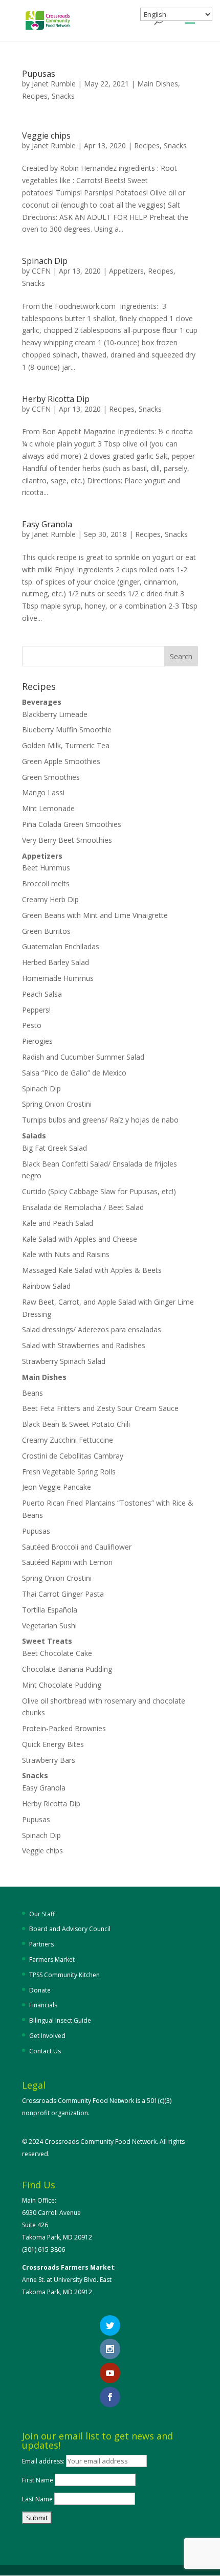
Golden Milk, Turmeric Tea (66, 745)
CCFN (41, 271)
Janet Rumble (54, 84)
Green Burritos (46, 931)
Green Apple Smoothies (61, 761)
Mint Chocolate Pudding (62, 1685)
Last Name (37, 2499)
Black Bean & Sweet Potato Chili (76, 1424)
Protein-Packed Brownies (64, 1728)
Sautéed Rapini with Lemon (67, 1562)
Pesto (32, 1025)
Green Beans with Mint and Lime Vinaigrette (95, 915)
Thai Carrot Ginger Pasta (63, 1594)
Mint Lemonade (48, 808)
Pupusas (39, 74)
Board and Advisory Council (70, 1929)
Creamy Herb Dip (50, 899)
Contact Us (45, 2051)
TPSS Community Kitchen (64, 1975)
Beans (32, 1393)
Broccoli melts (46, 883)
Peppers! (36, 1010)
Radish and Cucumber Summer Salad (83, 1057)
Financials (43, 2005)
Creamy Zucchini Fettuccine (68, 1440)
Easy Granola (47, 524)
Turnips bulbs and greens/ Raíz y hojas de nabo (100, 1120)
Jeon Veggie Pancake (57, 1487)
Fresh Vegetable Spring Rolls (69, 1472)
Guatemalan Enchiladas (61, 946)
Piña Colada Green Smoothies (72, 824)
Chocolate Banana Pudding (67, 1669)
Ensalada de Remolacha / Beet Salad (83, 1207)
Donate (40, 1990)
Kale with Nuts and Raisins (66, 1254)
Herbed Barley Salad (56, 962)
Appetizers (126, 271)
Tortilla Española (50, 1610)
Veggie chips (46, 136)
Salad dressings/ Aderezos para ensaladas (92, 1329)
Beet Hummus (46, 868)
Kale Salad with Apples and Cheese (80, 1239)
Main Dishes (158, 84)
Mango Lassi (43, 792)
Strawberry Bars (49, 1760)
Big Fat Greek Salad (54, 1148)
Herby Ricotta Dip (56, 399)
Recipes (35, 96)
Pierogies (37, 1041)
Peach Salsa (42, 994)
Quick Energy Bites (53, 1744)
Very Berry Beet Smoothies (67, 840)
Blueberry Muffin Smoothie (67, 730)
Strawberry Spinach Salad (64, 1361)
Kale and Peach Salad (58, 1223)
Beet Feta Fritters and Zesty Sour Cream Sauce (100, 1408)
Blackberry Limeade (55, 714)
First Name (38, 2480)
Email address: (44, 2461)
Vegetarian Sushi (49, 1626)
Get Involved (47, 2036)
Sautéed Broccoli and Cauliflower (77, 1547)
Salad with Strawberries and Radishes (84, 1345)
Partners (41, 1944)
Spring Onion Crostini (57, 1104)
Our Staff (42, 1914)
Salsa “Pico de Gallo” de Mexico (74, 1073)
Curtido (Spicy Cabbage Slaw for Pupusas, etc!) (99, 1191)
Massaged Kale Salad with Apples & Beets (92, 1270)
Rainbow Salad (46, 1286)
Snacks (63, 96)
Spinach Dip (45, 261)
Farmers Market (52, 1959)
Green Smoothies (51, 777)
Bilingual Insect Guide (60, 2020)
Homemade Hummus (58, 978)
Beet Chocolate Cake (57, 1653)
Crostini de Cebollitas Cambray (74, 1456)
